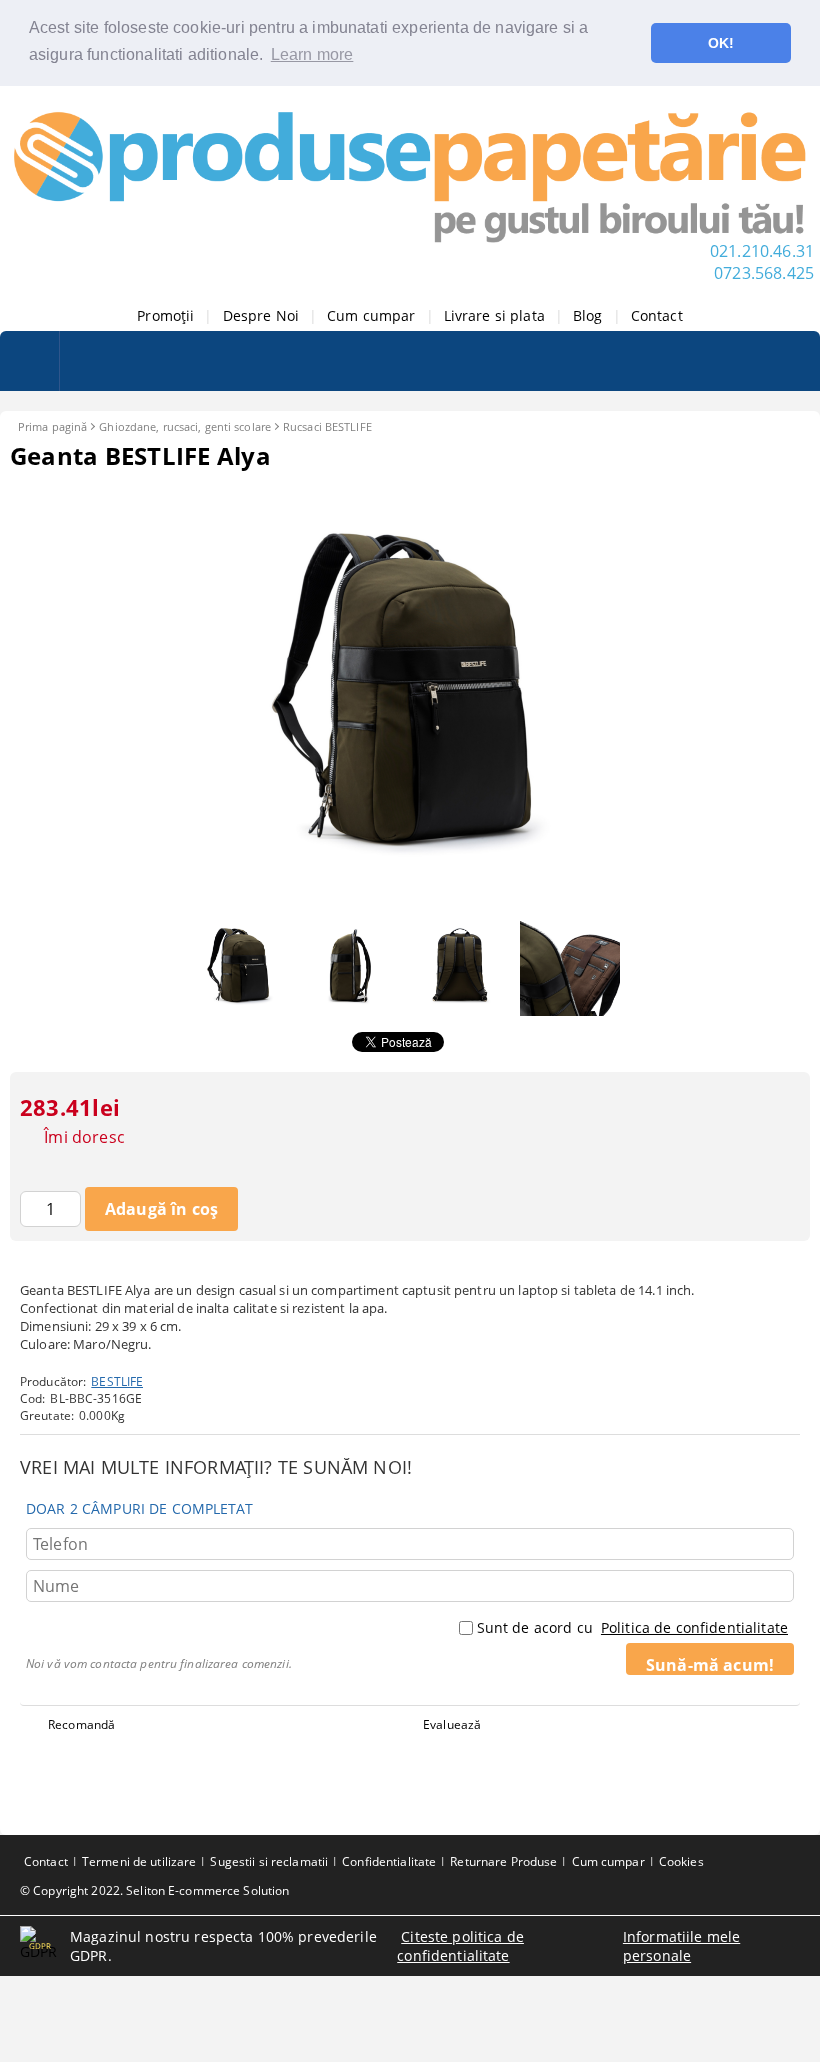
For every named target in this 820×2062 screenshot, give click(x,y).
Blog (588, 315)
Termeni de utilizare (139, 1861)
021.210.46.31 (762, 251)
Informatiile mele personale (681, 1946)
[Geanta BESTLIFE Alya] (410, 896)
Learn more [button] (312, 54)
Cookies (681, 1861)
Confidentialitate (389, 1861)
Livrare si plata (494, 315)
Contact (657, 315)
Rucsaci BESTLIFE (327, 426)
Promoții (165, 315)
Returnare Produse (503, 1861)
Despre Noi (261, 315)
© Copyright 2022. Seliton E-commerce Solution (154, 1890)
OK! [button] (721, 43)
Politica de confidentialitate (694, 1627)
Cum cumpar (371, 315)
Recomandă (81, 1724)
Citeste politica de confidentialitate (460, 1946)
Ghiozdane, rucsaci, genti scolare (185, 426)
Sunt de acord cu (632, 1627)
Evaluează (452, 1724)
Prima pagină (52, 426)
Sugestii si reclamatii (269, 1861)
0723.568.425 (764, 273)
